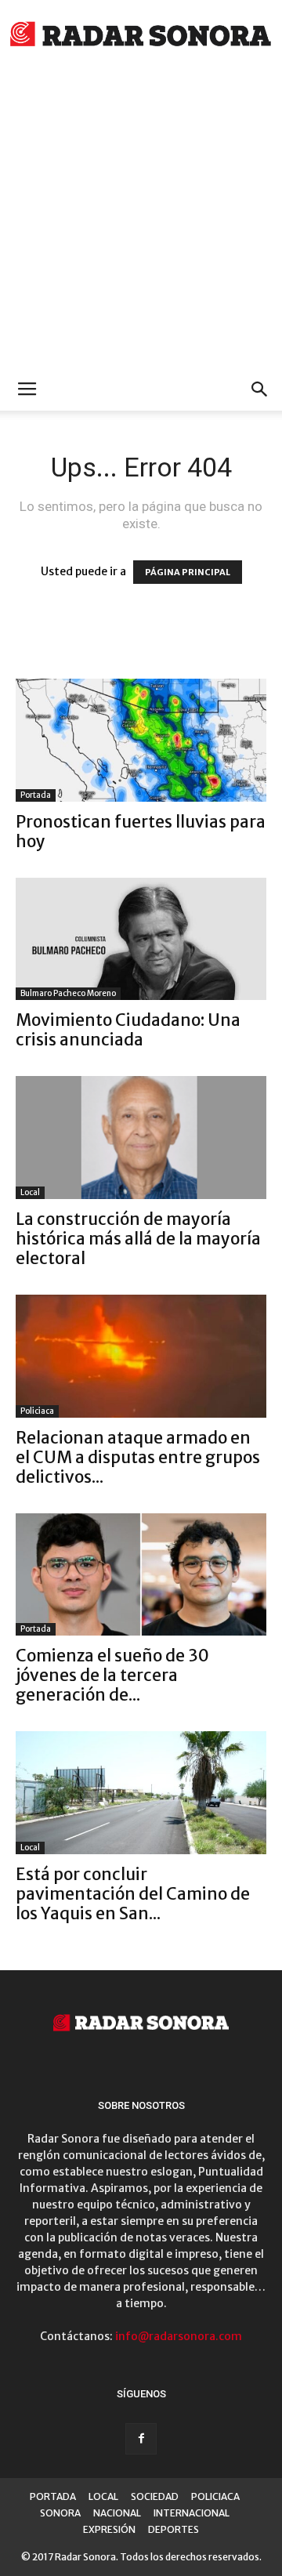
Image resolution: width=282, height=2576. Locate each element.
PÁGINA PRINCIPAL (188, 572)
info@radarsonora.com (179, 2336)
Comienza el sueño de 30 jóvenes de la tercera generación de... (112, 1675)
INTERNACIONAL (192, 2513)
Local (30, 1192)
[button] (260, 389)
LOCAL (103, 2496)
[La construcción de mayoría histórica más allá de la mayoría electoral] (141, 1138)
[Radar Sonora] (141, 36)
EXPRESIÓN (109, 2529)
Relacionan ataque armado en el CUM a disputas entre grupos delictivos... (138, 1457)
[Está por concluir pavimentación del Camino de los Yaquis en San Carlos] (141, 1793)
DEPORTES (174, 2529)
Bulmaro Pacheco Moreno (68, 993)
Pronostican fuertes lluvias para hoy (141, 831)
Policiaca (37, 1411)
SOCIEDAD (155, 2496)
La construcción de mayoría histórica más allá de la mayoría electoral (138, 1239)
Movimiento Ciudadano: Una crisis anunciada (128, 1030)
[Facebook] (141, 2439)
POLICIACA (215, 2496)
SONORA (60, 2513)
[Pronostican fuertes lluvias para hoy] (141, 740)
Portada (36, 795)
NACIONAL (117, 2513)
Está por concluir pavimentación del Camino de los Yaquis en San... (133, 1894)
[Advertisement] (141, 219)
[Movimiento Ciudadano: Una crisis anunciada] (141, 939)
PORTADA (53, 2496)
